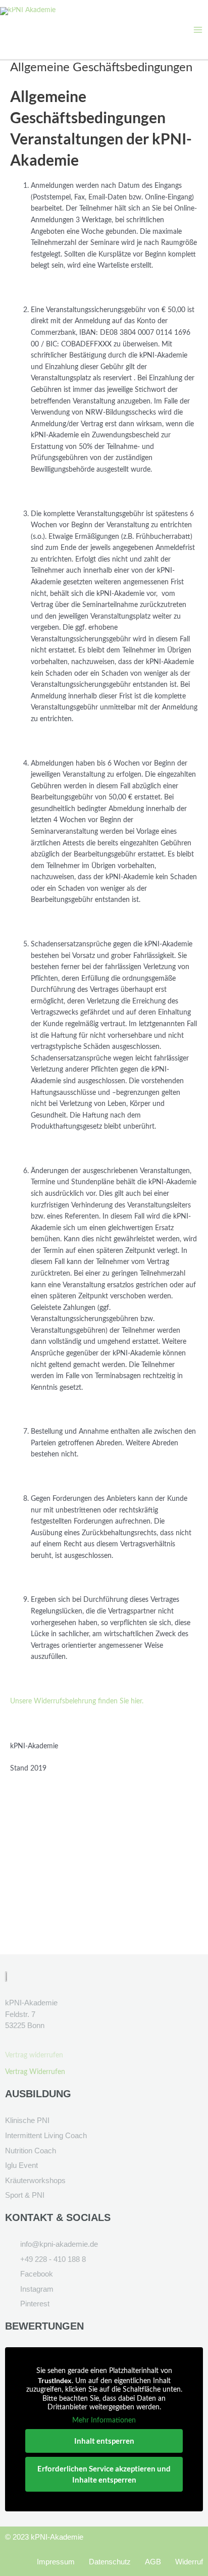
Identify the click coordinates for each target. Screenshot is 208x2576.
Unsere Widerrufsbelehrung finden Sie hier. (77, 1701)
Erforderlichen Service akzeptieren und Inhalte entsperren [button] (104, 2474)
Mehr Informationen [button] (104, 2420)
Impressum (56, 2562)
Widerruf (189, 2562)
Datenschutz (110, 2562)
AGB (153, 2562)
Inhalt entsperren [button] (104, 2441)
